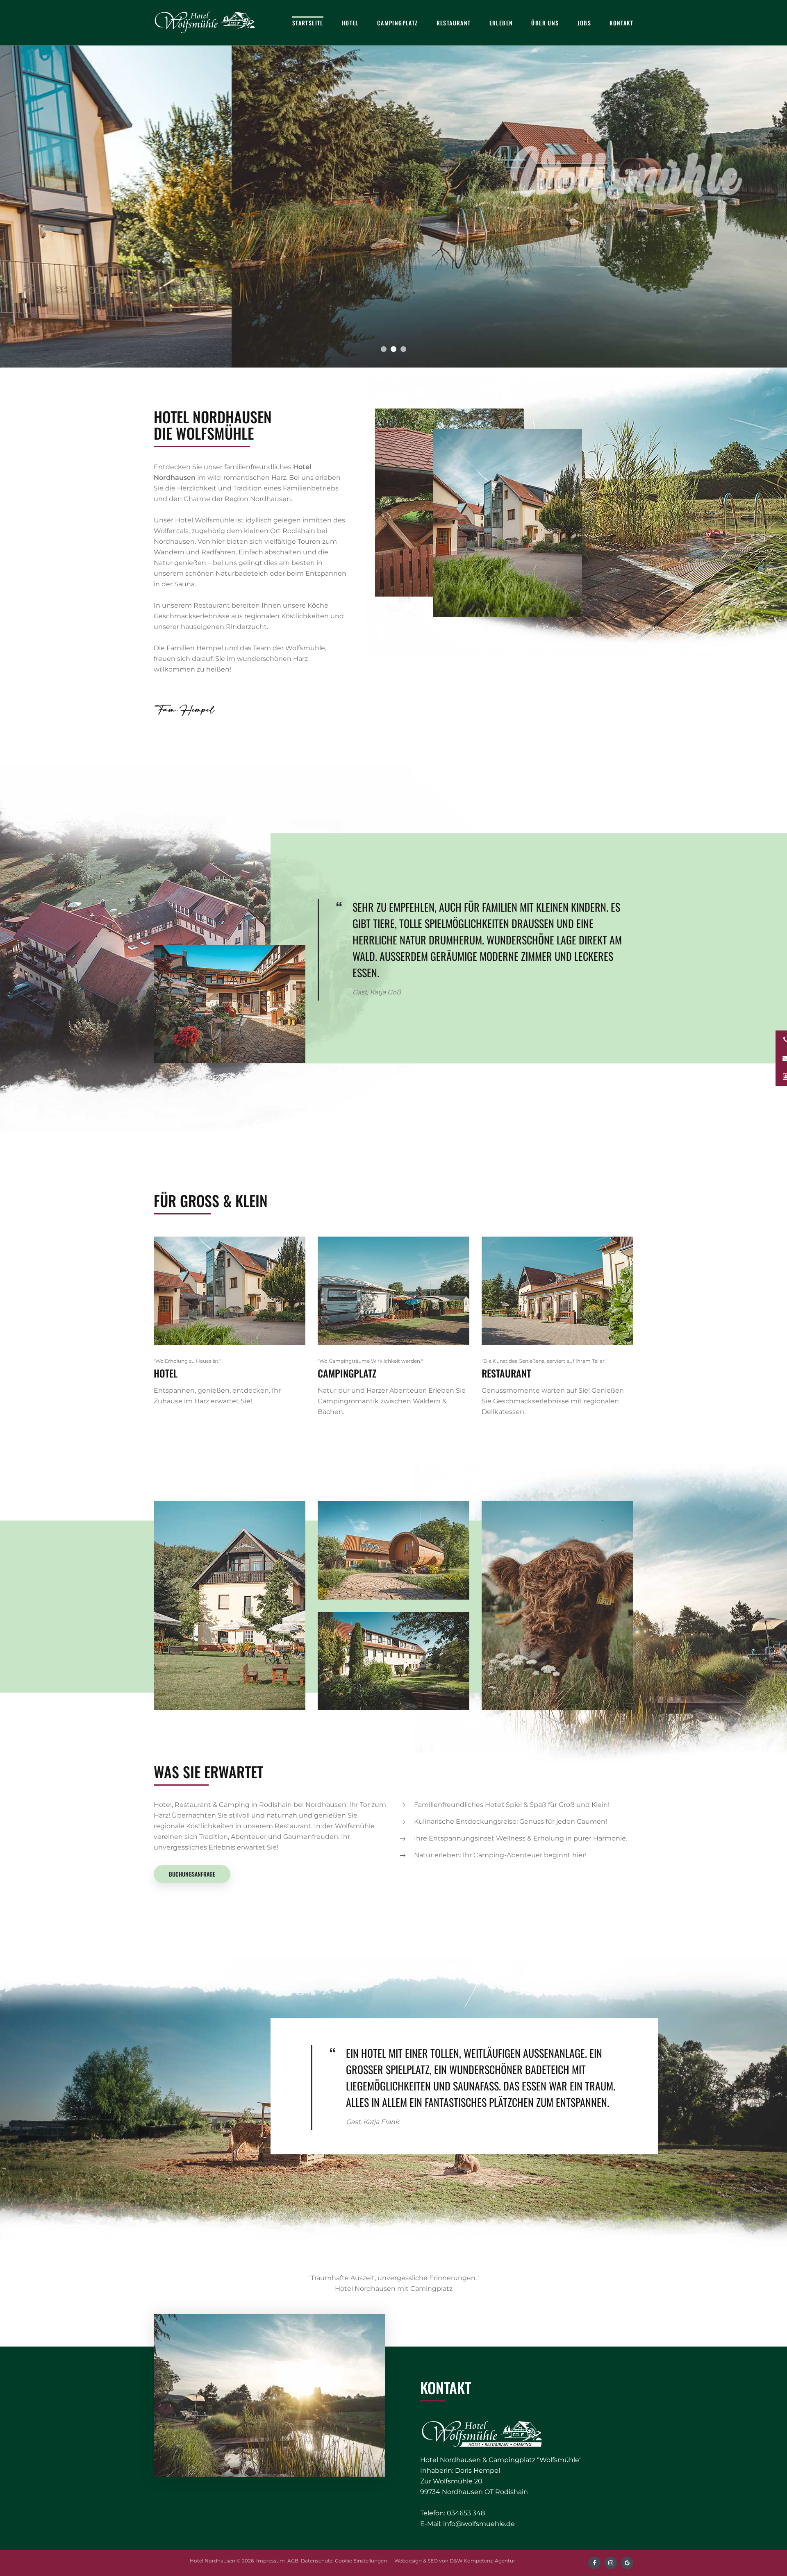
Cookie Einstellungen (361, 2561)
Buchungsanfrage (192, 1874)
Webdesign (408, 2561)
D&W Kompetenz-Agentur (482, 2561)
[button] (384, 349)
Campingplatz (398, 23)
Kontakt (621, 23)
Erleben (501, 23)
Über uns (545, 23)
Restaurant (454, 23)
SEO (433, 2561)
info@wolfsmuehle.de (479, 2524)
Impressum (271, 2561)
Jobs (585, 23)
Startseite (308, 23)
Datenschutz (317, 2561)
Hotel (350, 23)
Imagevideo (402, 287)
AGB (293, 2561)
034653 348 (466, 2513)
